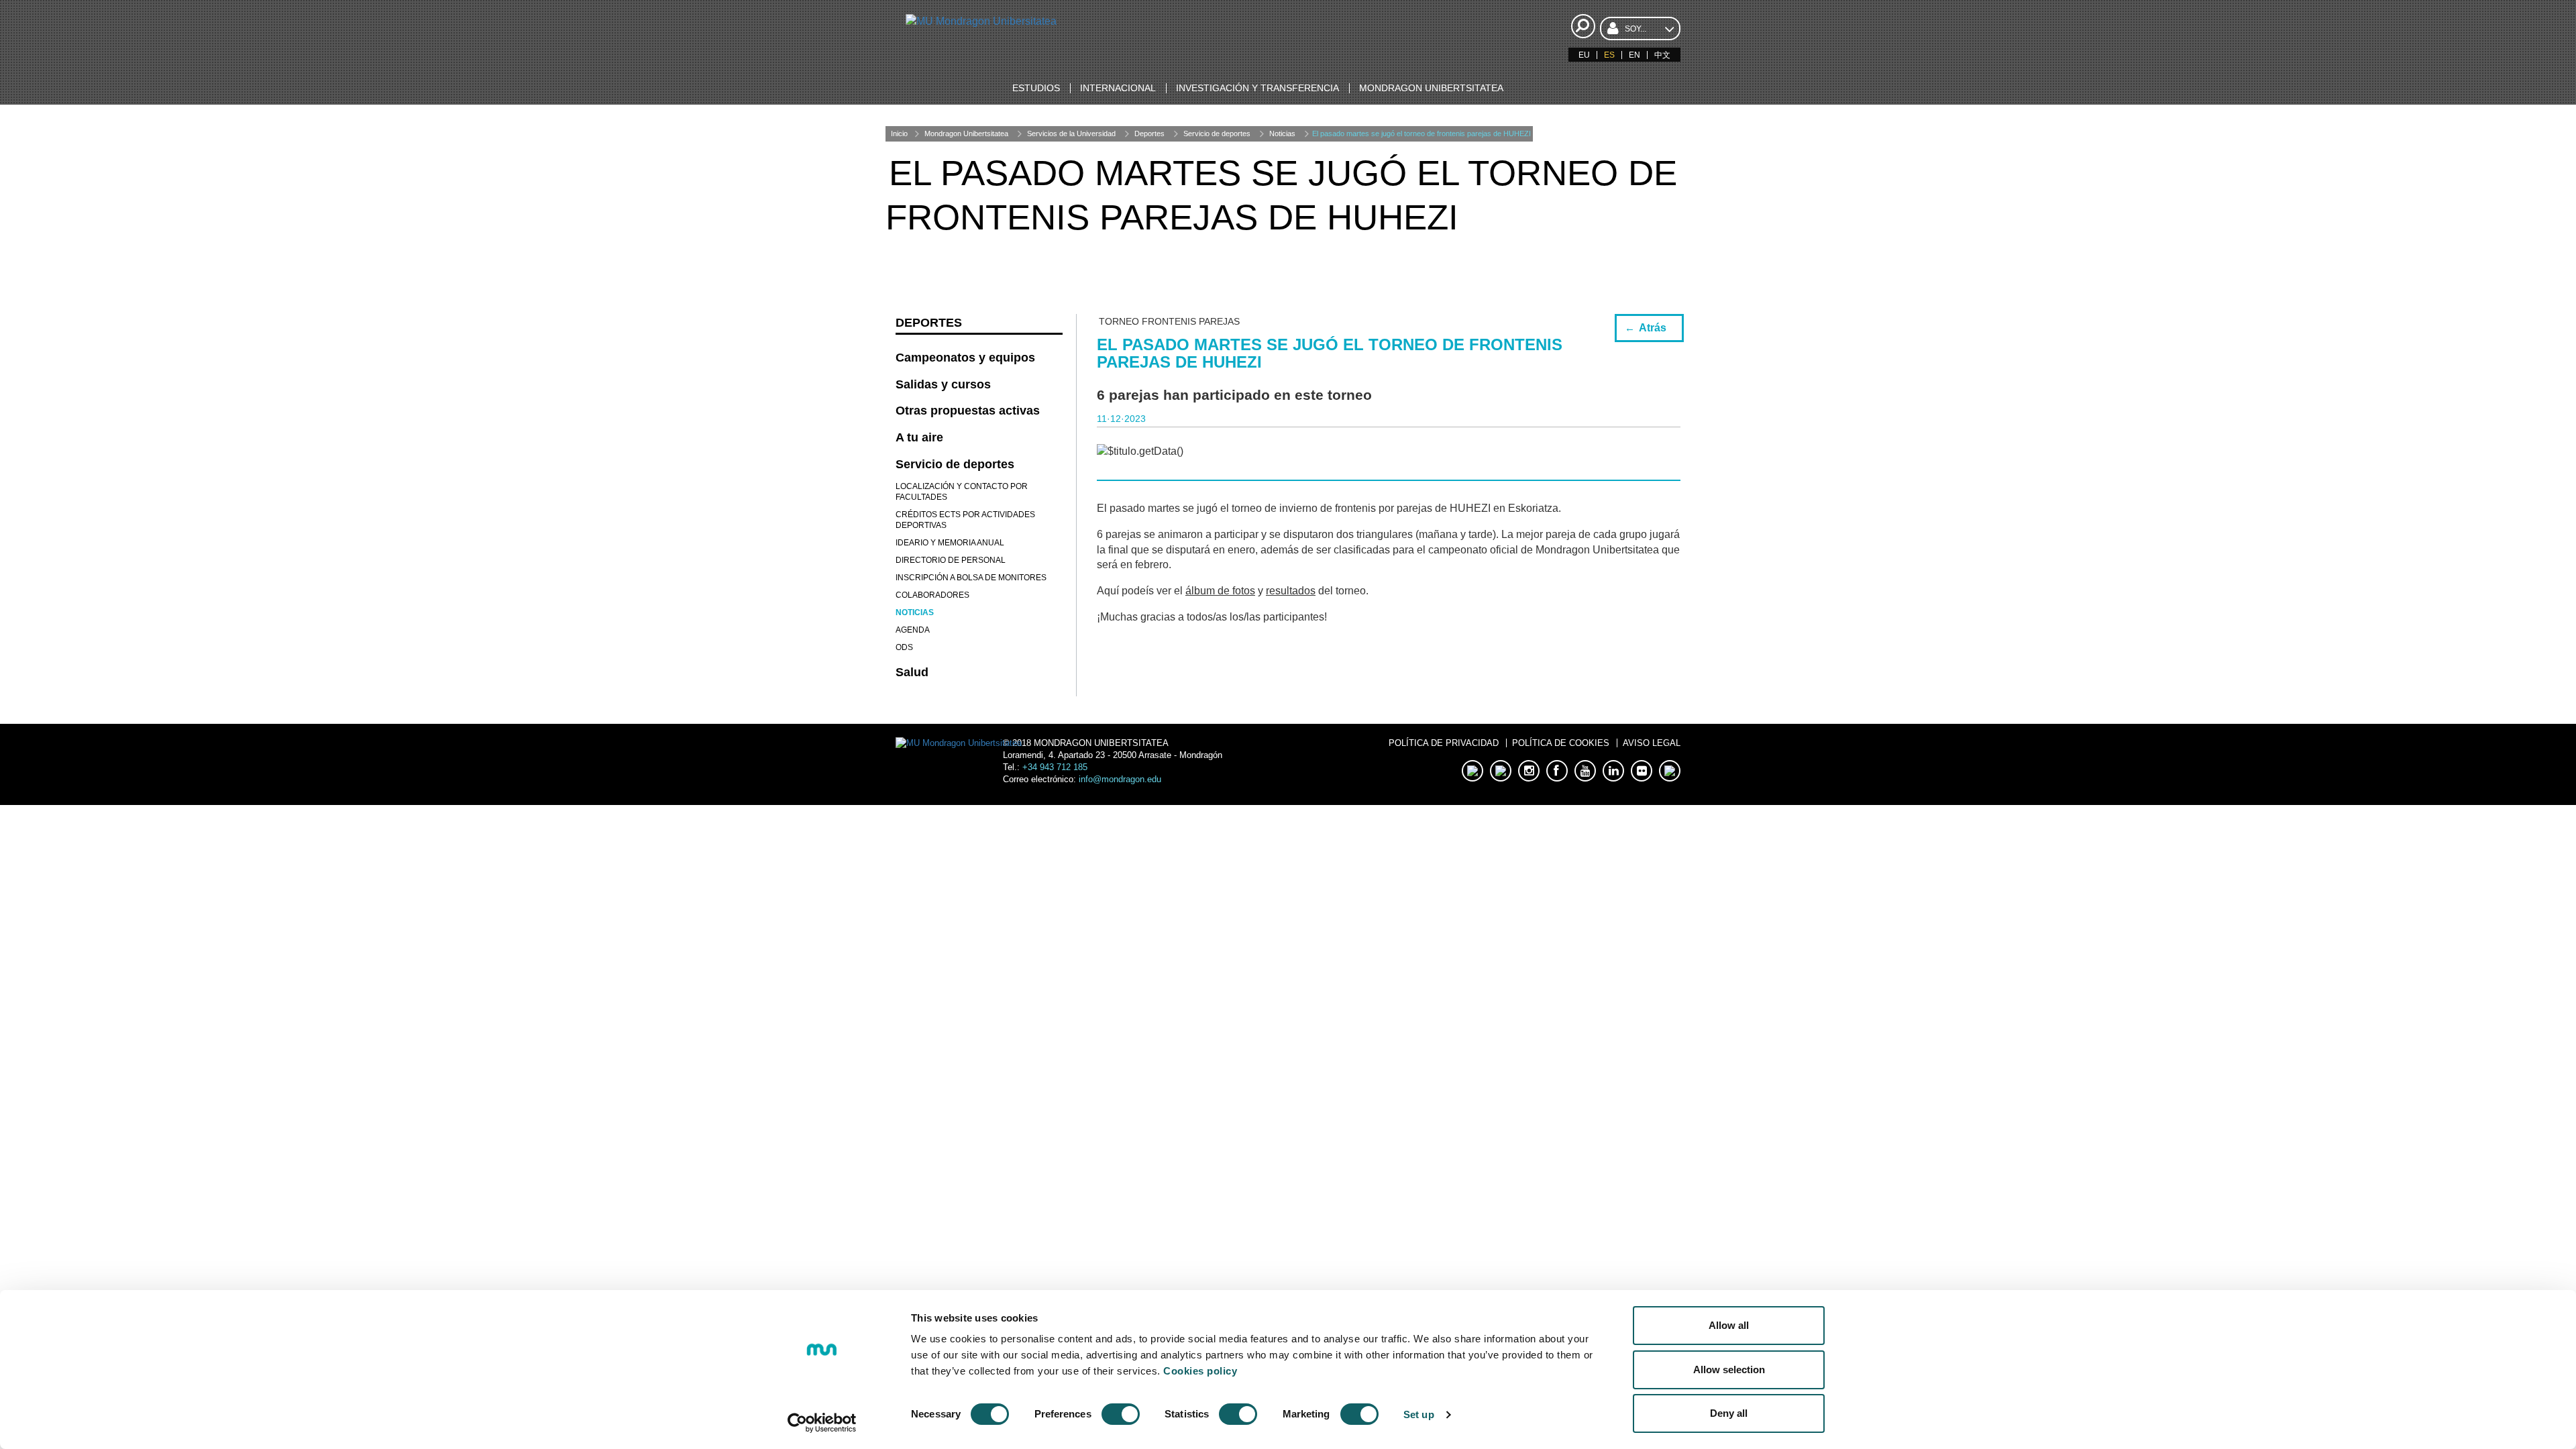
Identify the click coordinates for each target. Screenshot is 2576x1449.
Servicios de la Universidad (1071, 133)
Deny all (1729, 1413)
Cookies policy (1200, 1371)
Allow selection (1729, 1370)
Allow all (1729, 1325)
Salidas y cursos (943, 384)
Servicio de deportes (1217, 133)
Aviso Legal (1652, 743)
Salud (912, 672)
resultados (1291, 591)
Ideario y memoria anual (950, 543)
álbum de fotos (1220, 591)
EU (1584, 55)
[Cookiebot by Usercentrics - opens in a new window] (822, 1423)
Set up (1419, 1414)
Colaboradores (932, 595)
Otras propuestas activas (968, 411)
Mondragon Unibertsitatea (966, 133)
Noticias (1282, 133)
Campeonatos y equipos (965, 358)
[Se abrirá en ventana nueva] (1472, 771)
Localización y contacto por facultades (962, 492)
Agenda (913, 630)
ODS (904, 647)
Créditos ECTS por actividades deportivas (965, 520)
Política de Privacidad (1444, 743)
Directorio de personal (951, 560)
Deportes (1149, 133)
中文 (1662, 55)
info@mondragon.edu (1120, 779)
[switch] (1121, 1414)
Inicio (899, 133)
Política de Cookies (1561, 743)
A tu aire (919, 437)
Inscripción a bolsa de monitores (971, 578)
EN (1634, 55)
